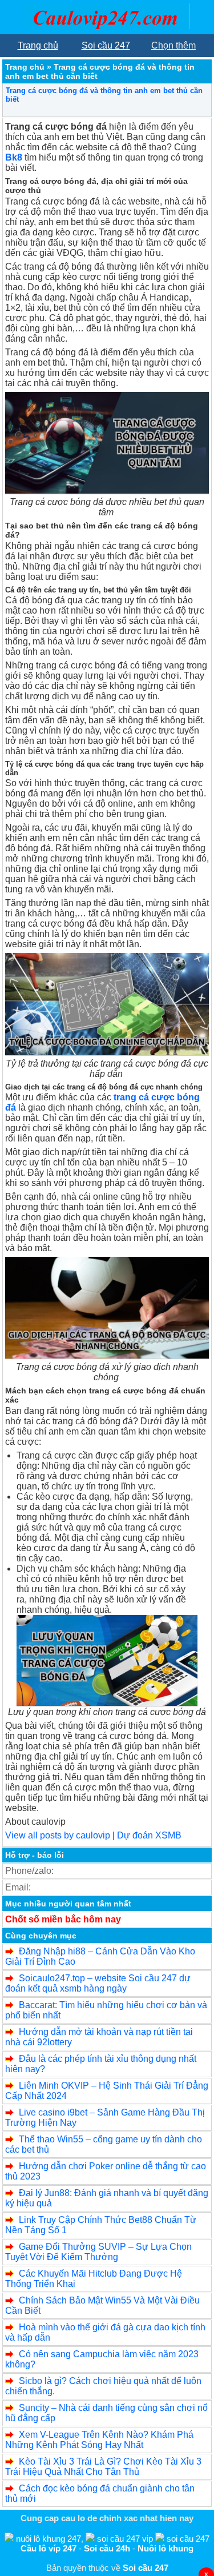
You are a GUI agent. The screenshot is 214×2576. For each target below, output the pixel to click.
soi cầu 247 (188, 2539)
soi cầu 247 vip (125, 2539)
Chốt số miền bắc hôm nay (63, 1919)
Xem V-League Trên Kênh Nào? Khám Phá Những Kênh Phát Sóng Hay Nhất (99, 2440)
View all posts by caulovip (58, 1835)
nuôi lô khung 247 (49, 2539)
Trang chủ (25, 67)
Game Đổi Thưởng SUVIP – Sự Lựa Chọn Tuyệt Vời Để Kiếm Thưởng (98, 2252)
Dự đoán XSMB (149, 1835)
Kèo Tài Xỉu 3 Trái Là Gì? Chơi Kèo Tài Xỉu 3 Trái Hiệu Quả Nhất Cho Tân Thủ (103, 2467)
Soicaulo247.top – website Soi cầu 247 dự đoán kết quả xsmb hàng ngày (98, 1983)
